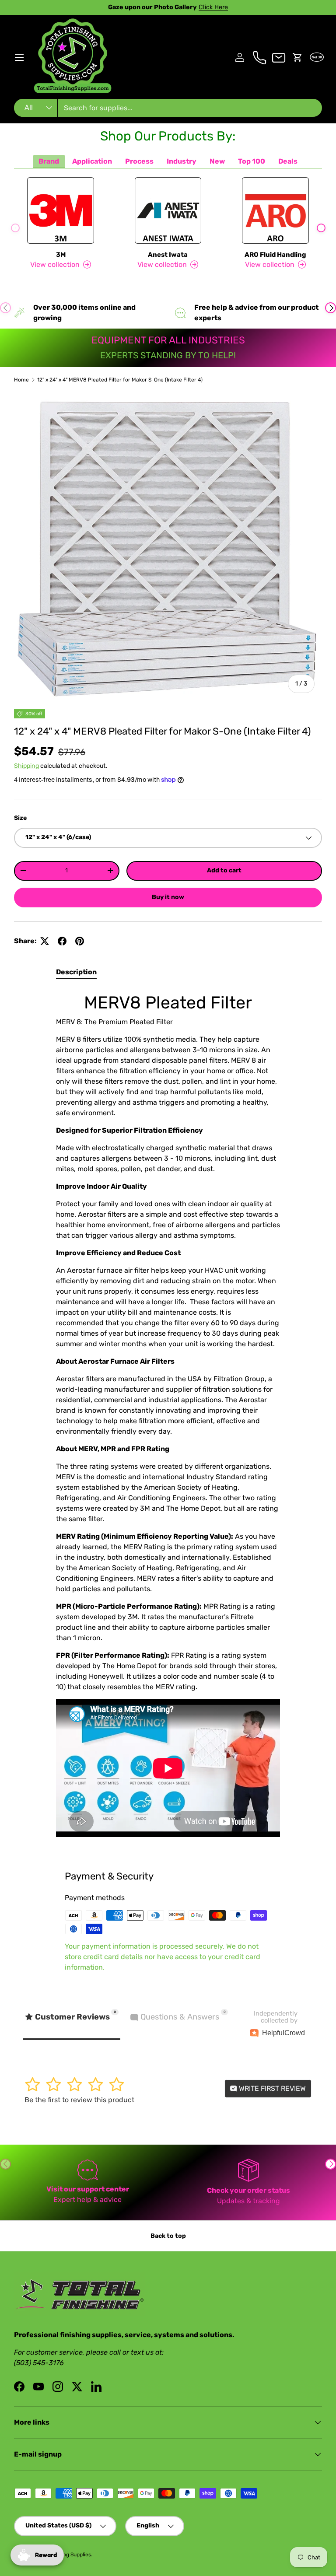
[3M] (61, 210)
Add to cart (224, 870)
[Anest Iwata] (168, 210)
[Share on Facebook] (62, 941)
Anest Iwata (168, 255)
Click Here (220, 7)
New (217, 161)
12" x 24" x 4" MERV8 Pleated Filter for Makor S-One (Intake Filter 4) (120, 380)
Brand (49, 161)
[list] (168, 546)
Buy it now (168, 897)
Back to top (168, 2236)
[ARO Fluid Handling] (275, 210)
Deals (288, 161)
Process (139, 161)
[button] (297, 57)
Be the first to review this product (79, 2100)
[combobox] (168, 108)
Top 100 (252, 161)
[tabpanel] (168, 1418)
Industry (182, 161)
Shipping (26, 766)
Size (20, 818)
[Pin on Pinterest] (80, 941)
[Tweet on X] (45, 941)
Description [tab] (76, 972)
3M (61, 255)
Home (21, 380)
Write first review (271, 2088)
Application (92, 161)
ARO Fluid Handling (275, 255)
